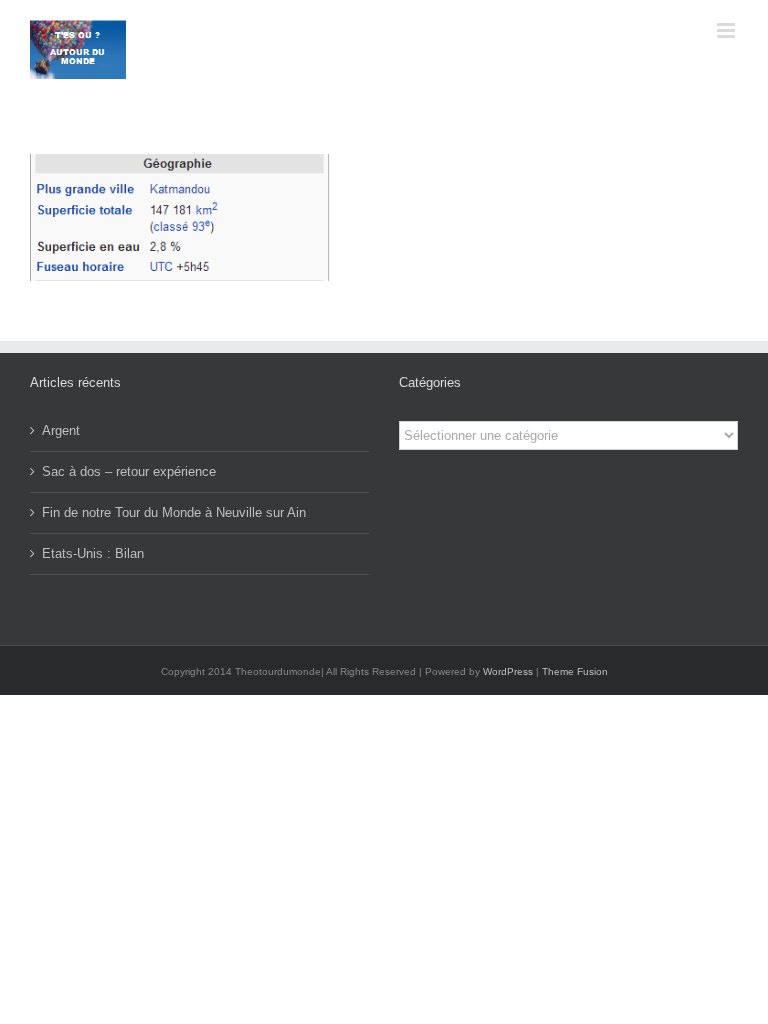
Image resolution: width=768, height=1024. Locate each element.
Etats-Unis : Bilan (93, 553)
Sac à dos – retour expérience (129, 471)
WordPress (508, 671)
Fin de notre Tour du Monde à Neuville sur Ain (174, 512)
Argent (61, 430)
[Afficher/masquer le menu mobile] (727, 30)
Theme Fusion (575, 671)
